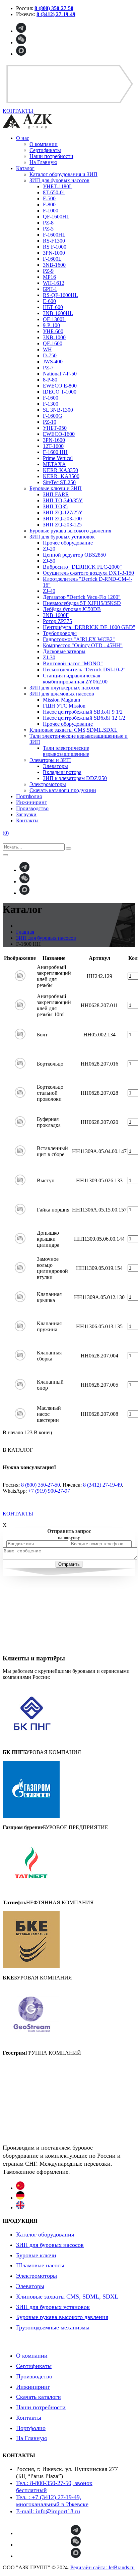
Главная (25, 932)
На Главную (43, 162)
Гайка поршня (53, 1210)
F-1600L (52, 259)
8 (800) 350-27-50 (41, 1485)
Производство (32, 808)
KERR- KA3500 (61, 476)
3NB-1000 (54, 337)
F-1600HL (54, 235)
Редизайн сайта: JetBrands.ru (102, 2567)
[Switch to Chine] (20, 2188)
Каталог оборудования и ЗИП (63, 174)
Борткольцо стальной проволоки (50, 1093)
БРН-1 (50, 289)
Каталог (25, 168)
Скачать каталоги (39, 2397)
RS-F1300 (54, 241)
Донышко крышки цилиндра (48, 1239)
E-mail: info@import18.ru (48, 2511)
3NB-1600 (54, 265)
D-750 (50, 355)
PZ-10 (50, 422)
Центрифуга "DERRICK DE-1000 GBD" (89, 627)
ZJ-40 (49, 591)
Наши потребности (51, 156)
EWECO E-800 (60, 386)
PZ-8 (48, 223)
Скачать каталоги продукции (63, 790)
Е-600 (49, 301)
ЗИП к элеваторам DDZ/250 (75, 778)
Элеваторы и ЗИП (50, 760)
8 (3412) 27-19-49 (102, 1485)
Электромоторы (48, 784)
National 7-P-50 (60, 374)
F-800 (49, 204)
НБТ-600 (53, 307)
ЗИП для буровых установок (62, 537)
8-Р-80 (50, 380)
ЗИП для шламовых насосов (62, 694)
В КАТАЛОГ (18, 1450)
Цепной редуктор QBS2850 (74, 555)
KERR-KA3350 (60, 470)
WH (47, 349)
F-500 (49, 198)
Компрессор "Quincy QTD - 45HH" (83, 645)
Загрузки (26, 814)
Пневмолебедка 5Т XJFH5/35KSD (82, 603)
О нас (23, 138)
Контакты (27, 820)
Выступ (46, 1180)
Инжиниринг (31, 802)
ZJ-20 (49, 549)
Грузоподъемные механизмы (53, 2327)
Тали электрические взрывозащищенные (66, 751)
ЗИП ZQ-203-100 (62, 519)
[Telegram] (21, 31)
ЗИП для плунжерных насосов (64, 688)
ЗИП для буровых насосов (59, 180)
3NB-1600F (56, 615)
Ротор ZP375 (57, 621)
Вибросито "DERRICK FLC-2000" (82, 567)
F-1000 (51, 211)
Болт (42, 1035)
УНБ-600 (53, 331)
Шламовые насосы (40, 2265)
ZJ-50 (49, 561)
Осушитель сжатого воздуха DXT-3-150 (88, 573)
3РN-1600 (54, 440)
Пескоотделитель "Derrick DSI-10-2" (84, 669)
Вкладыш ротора (62, 772)
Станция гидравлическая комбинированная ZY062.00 (75, 679)
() (6, 833)
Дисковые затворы (64, 651)
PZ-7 (48, 368)
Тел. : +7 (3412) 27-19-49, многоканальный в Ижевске (52, 2501)
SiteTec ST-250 (59, 482)
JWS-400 (53, 362)
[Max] (21, 54)
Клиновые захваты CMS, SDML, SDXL (67, 2297)
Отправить (69, 1564)
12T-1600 (53, 446)
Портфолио (29, 796)
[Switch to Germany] (20, 2198)
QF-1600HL (56, 217)
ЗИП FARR (56, 494)
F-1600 (51, 398)
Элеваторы (55, 766)
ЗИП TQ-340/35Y (63, 500)
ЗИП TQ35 (55, 506)
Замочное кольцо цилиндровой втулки (52, 1268)
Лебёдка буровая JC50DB (72, 609)
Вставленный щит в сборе (52, 1151)
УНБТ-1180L (58, 186)
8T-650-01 (54, 192)
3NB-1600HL (58, 313)
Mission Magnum (61, 700)
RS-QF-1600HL (60, 295)
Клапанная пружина (49, 1326)
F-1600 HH (55, 452)
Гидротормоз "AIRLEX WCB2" (79, 639)
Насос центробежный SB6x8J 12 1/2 (84, 718)
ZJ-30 (49, 657)
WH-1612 (54, 283)
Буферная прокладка (49, 1122)
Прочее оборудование (68, 543)
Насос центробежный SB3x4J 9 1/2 (83, 712)
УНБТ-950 (55, 428)
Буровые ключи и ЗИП (56, 488)
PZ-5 (48, 229)
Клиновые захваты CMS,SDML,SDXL (74, 730)
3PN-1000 (54, 253)
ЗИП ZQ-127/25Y (63, 512)
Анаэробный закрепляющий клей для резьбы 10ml (54, 1005)
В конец (43, 1432)
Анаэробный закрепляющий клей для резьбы (54, 976)
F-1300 (51, 404)
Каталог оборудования (45, 2234)
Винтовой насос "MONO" (73, 663)
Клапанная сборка (49, 1356)
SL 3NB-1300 (58, 410)
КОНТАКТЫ (19, 1514)
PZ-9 (48, 271)
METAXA (54, 464)
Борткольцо (50, 1064)
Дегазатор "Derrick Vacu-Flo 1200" (82, 597)
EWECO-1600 (59, 434)
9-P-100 (51, 325)
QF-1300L (54, 319)
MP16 (49, 277)
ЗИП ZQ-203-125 (62, 525)
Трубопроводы (60, 633)
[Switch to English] (20, 2207)
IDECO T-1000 (60, 392)
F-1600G (53, 416)
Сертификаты (45, 150)
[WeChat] (21, 42)
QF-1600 (53, 343)
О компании (44, 144)
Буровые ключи (36, 2255)
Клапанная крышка (49, 1297)
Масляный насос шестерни (49, 1414)
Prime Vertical (58, 458)
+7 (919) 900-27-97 (49, 1491)
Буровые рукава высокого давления (70, 531)
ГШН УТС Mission (64, 706)
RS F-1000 (55, 247)
